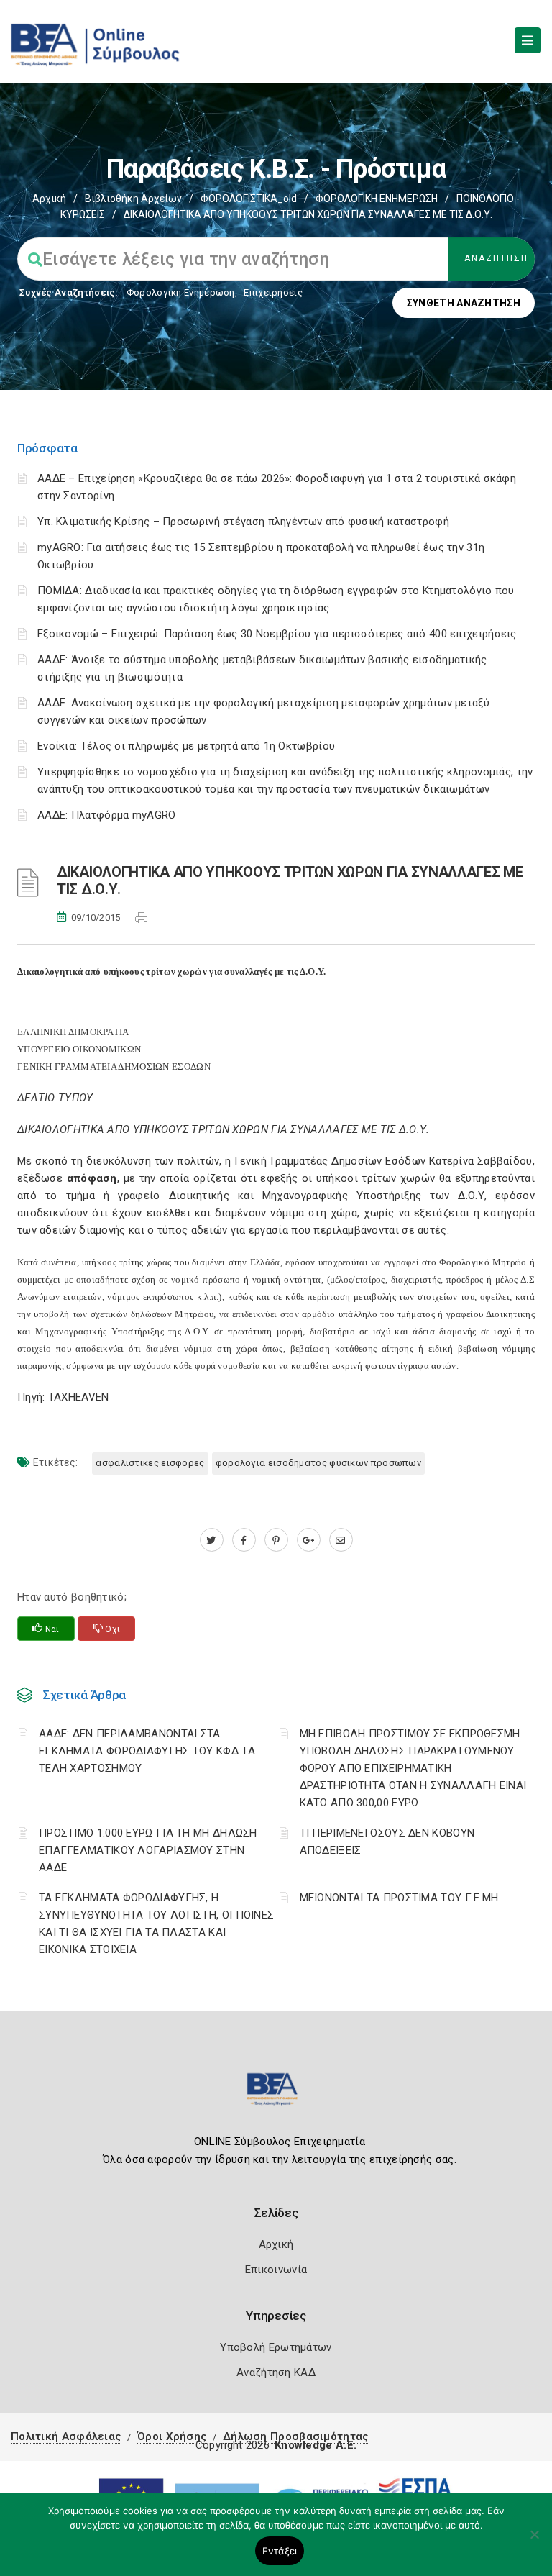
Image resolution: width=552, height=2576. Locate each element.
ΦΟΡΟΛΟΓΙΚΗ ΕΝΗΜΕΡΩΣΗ (377, 199)
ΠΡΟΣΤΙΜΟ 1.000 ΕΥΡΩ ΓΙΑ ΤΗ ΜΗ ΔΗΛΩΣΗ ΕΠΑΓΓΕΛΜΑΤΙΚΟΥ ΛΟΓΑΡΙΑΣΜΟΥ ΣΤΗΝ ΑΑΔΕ (148, 1850)
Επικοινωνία (276, 2270)
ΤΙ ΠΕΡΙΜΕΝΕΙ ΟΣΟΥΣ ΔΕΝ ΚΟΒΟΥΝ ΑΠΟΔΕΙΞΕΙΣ (387, 1842)
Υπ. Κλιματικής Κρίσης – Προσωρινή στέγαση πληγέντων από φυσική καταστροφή (243, 522)
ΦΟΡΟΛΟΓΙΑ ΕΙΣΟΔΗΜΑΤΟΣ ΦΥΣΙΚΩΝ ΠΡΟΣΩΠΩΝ (318, 1463)
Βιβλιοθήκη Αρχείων (133, 199)
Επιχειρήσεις (273, 292)
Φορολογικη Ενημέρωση (181, 292)
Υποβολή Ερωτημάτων (276, 2347)
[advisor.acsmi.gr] (341, 1540)
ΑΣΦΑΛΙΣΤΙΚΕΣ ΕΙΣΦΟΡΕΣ (150, 1463)
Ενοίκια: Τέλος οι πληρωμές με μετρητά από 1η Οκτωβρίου (186, 746)
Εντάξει (280, 2551)
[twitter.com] (212, 1540)
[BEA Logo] (276, 2095)
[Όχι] (534, 2541)
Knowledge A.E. (316, 2445)
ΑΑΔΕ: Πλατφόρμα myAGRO (107, 815)
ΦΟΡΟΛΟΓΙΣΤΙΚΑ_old (249, 199)
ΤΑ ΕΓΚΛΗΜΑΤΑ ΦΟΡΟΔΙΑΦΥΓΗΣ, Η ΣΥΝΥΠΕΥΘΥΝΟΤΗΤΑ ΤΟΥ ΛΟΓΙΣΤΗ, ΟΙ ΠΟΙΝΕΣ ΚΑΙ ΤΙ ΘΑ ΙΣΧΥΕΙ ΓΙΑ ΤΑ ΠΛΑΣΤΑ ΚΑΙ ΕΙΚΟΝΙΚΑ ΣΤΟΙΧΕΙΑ (156, 1924)
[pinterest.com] (276, 1540)
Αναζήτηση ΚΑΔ (276, 2372)
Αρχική (49, 199)
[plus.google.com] (309, 1540)
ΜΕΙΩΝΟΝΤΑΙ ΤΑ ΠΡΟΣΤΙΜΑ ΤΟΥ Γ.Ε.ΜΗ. (400, 1898)
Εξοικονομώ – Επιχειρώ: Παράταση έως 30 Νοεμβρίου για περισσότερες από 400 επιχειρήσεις (277, 634)
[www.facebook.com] (244, 1540)
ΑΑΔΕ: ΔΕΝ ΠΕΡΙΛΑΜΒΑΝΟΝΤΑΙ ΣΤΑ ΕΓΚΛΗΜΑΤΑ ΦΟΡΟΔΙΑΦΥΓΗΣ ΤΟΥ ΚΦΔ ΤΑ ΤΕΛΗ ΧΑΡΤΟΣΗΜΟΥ (147, 1751)
